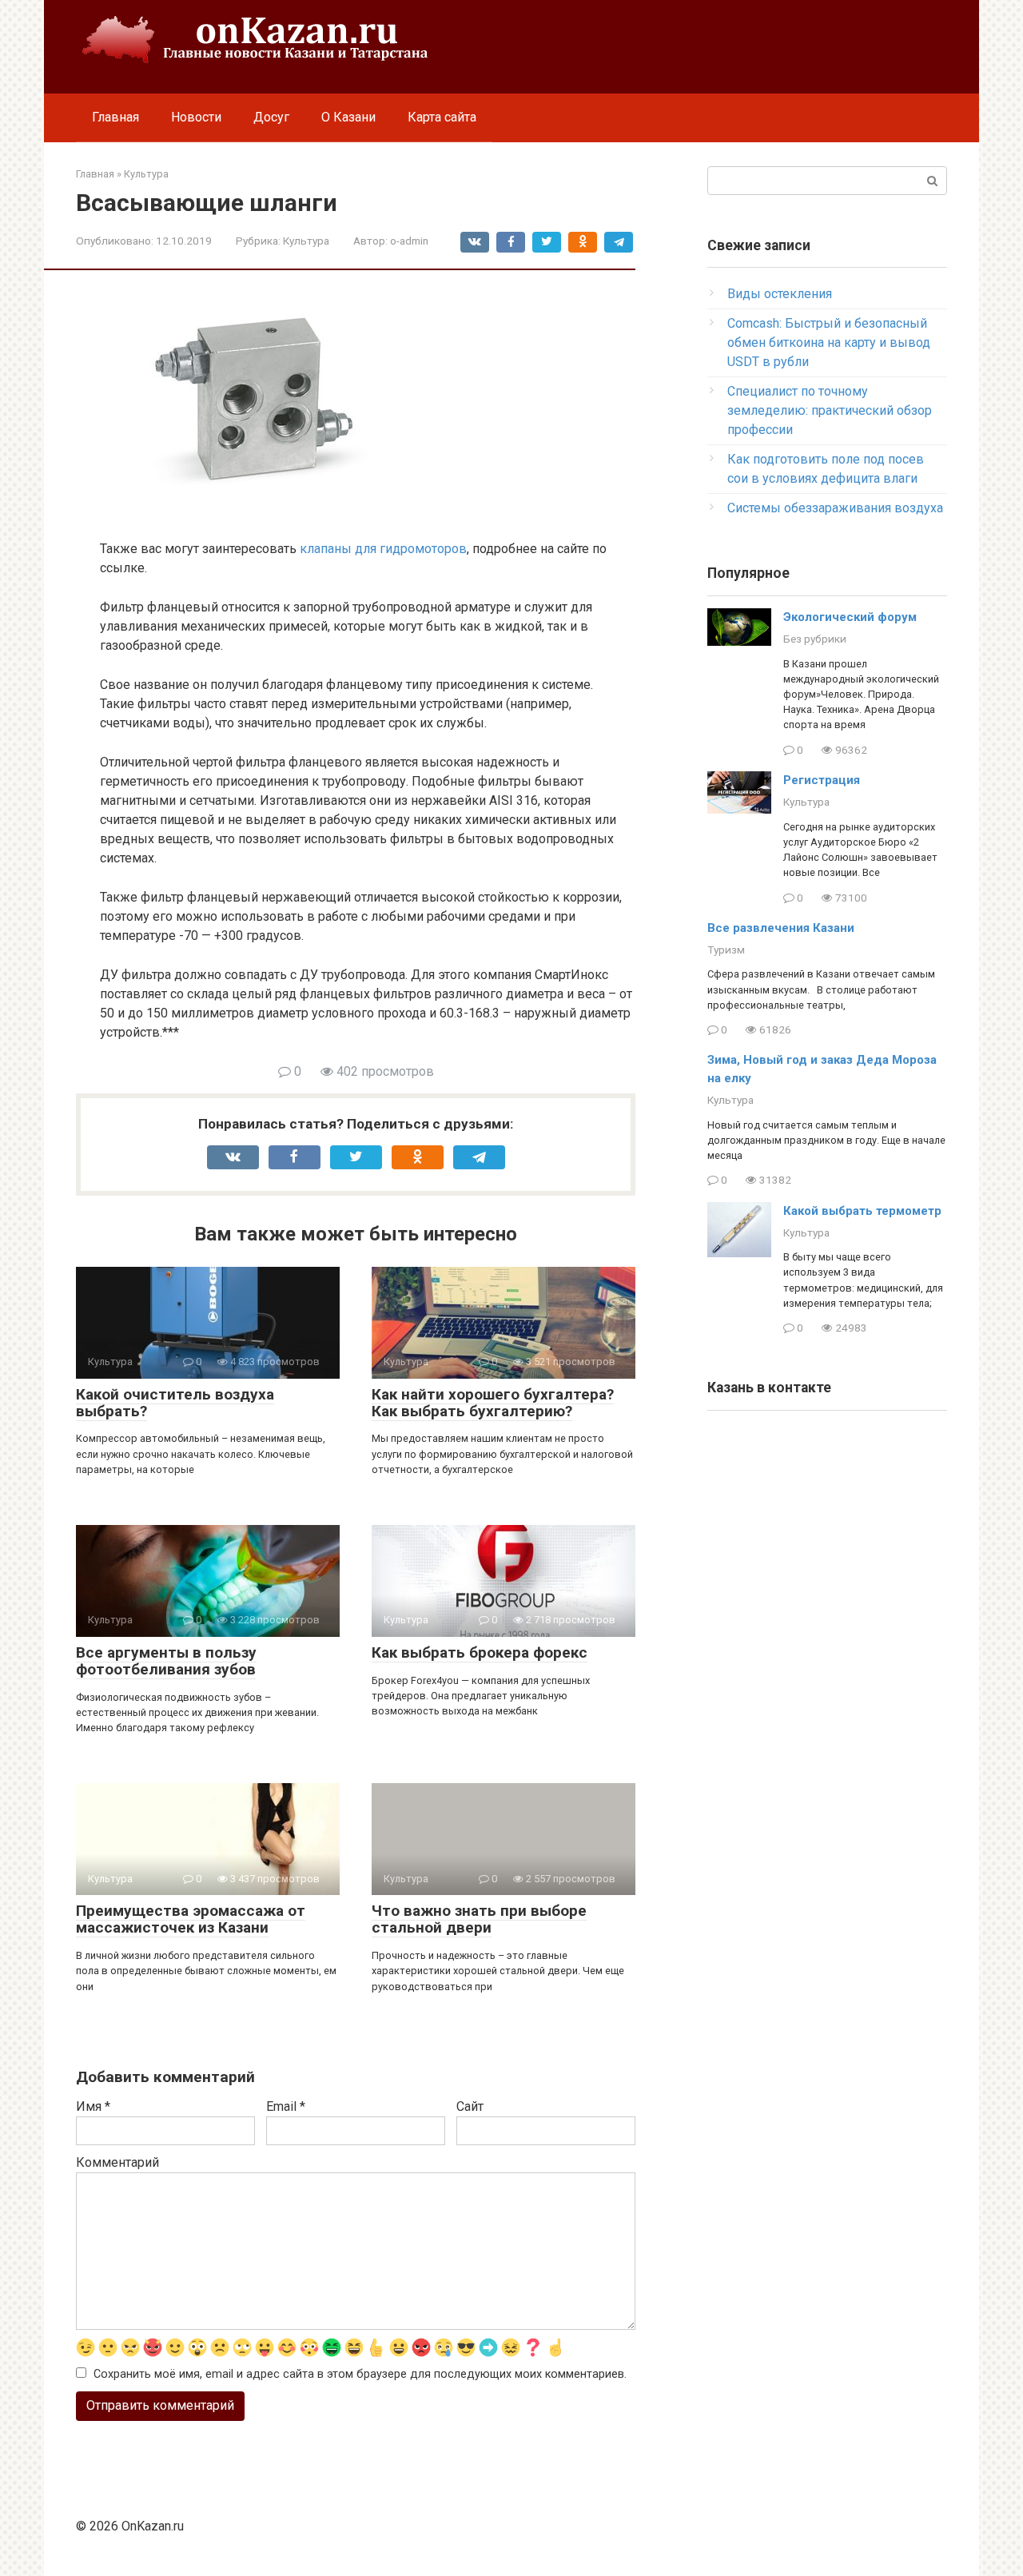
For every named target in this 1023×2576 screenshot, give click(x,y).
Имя (93, 2106)
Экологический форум (850, 617)
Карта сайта (442, 117)
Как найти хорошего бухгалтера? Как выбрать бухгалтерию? (493, 1403)
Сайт (470, 2106)
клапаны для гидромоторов (383, 549)
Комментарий (117, 2162)
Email (286, 2106)
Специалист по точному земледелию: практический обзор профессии (830, 410)
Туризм (726, 950)
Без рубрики (815, 639)
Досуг (271, 117)
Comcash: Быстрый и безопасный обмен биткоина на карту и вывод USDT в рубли (829, 342)
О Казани (348, 117)
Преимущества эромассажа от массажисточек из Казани (191, 1919)
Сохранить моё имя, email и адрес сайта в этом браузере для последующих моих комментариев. (360, 2374)
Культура (306, 241)
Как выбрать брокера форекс (480, 1652)
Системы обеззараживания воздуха (835, 508)
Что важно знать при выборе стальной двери (479, 1919)
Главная (115, 117)
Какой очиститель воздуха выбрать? (175, 1403)
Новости (196, 117)
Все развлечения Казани (781, 928)
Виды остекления (780, 294)
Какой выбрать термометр (862, 1211)
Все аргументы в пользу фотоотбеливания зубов (166, 1661)
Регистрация (822, 780)
